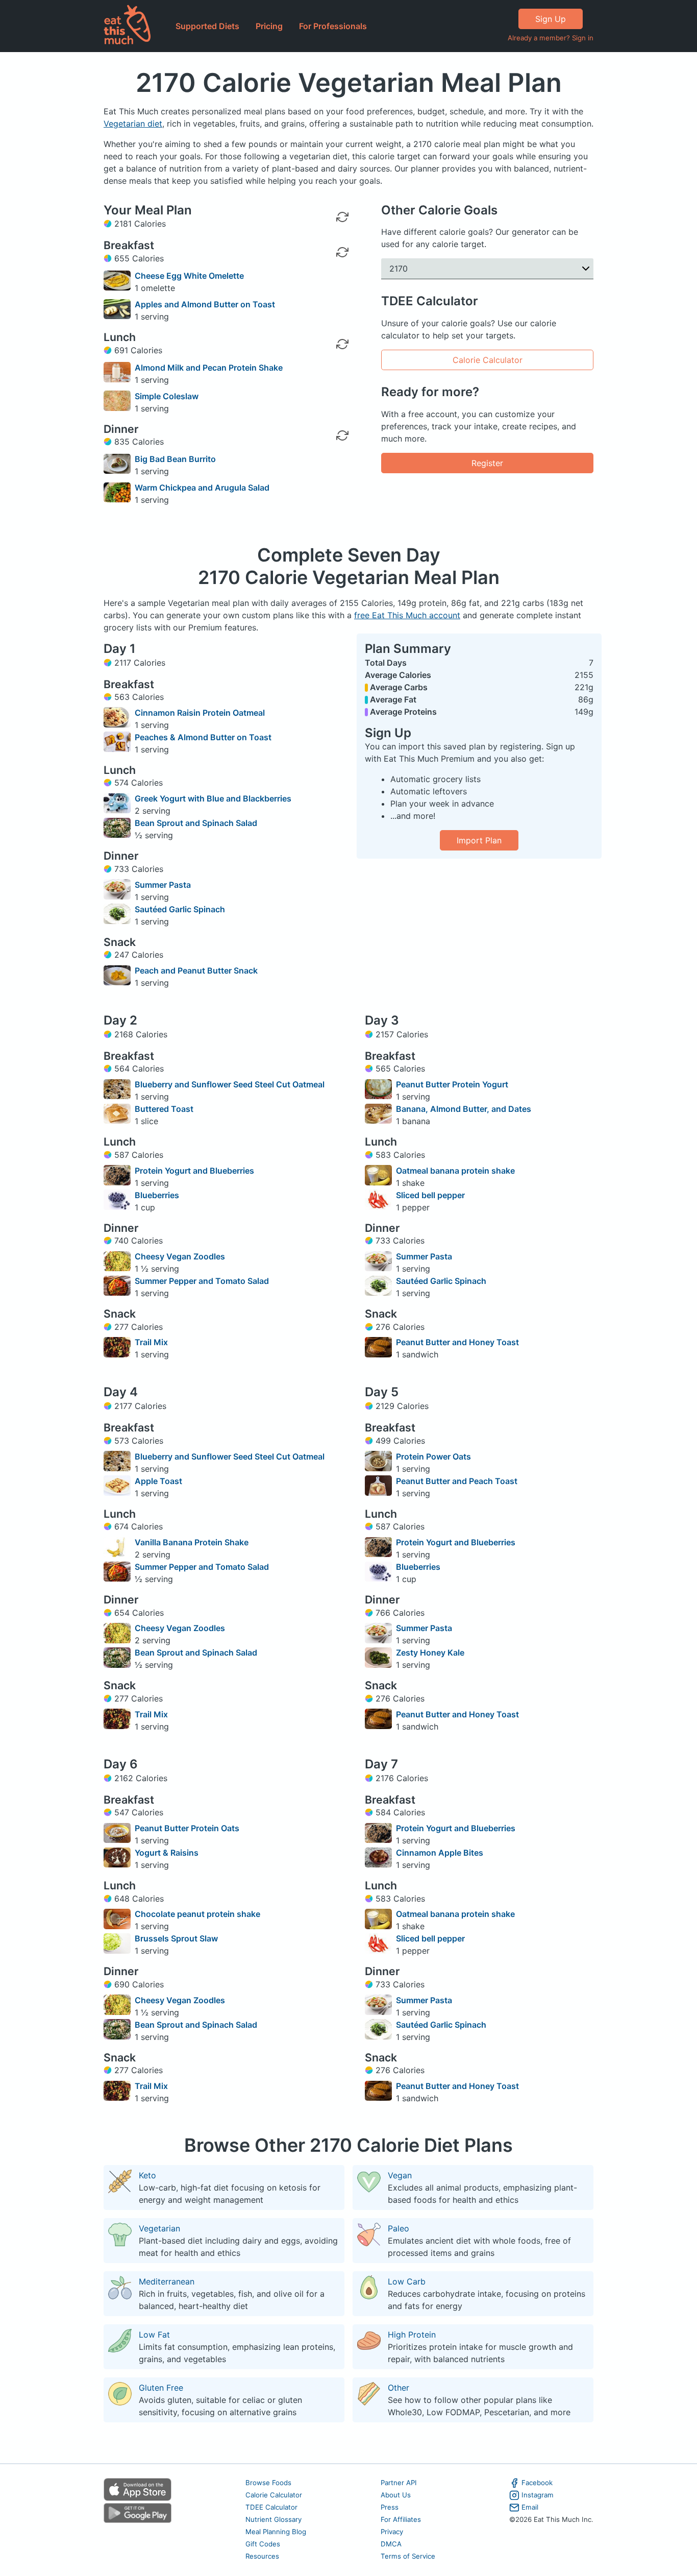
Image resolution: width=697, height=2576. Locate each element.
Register (487, 463)
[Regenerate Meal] (342, 252)
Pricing (269, 26)
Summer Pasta (163, 885)
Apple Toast (158, 1481)
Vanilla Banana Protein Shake (192, 1542)
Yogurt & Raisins (167, 1853)
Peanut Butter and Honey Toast (457, 1342)
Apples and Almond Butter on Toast (205, 304)
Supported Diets (207, 26)
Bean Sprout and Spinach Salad (196, 823)
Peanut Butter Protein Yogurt (452, 1084)
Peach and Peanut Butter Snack (196, 970)
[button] (487, 269)
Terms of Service (408, 2556)
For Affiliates (401, 2519)
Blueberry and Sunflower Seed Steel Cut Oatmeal (230, 1084)
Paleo (399, 2228)
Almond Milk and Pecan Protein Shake (209, 368)
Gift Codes (263, 2544)
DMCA (391, 2544)
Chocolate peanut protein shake (197, 1914)
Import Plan (479, 840)
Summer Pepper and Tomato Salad (202, 1281)
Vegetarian (159, 2228)
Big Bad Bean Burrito (175, 459)
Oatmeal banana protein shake (455, 1171)
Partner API (399, 2483)
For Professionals (333, 26)
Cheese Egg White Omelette (189, 276)
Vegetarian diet (133, 124)
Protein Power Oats (433, 1456)
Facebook (537, 2483)
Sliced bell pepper (430, 1195)
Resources (262, 2556)
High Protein (412, 2335)
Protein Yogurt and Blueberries (194, 1171)
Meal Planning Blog (276, 2532)
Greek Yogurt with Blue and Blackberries (213, 798)
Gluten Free (161, 2388)
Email (530, 2507)
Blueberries (157, 1195)
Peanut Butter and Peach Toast (457, 1481)
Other (399, 2388)
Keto (147, 2175)
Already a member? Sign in (551, 38)
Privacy (392, 2532)
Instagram (538, 2495)
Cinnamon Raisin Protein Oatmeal (200, 713)
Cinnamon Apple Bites (440, 1853)
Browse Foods (268, 2483)
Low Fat (154, 2335)
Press (390, 2507)
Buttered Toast (164, 1109)
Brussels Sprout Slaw (176, 1938)
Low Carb (407, 2281)
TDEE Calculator (271, 2507)
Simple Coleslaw (167, 396)
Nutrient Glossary (273, 2519)
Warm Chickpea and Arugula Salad (202, 488)
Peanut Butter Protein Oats (187, 1828)
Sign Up (551, 19)
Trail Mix (151, 1342)
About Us (396, 2495)
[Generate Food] (342, 280)
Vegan (400, 2175)
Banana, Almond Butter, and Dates (464, 1109)
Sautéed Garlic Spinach (180, 909)
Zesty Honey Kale (430, 1652)
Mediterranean (167, 2281)
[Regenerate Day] (342, 217)
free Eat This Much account (407, 615)
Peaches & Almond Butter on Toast (203, 737)
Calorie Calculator (488, 360)
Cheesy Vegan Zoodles (180, 1256)
